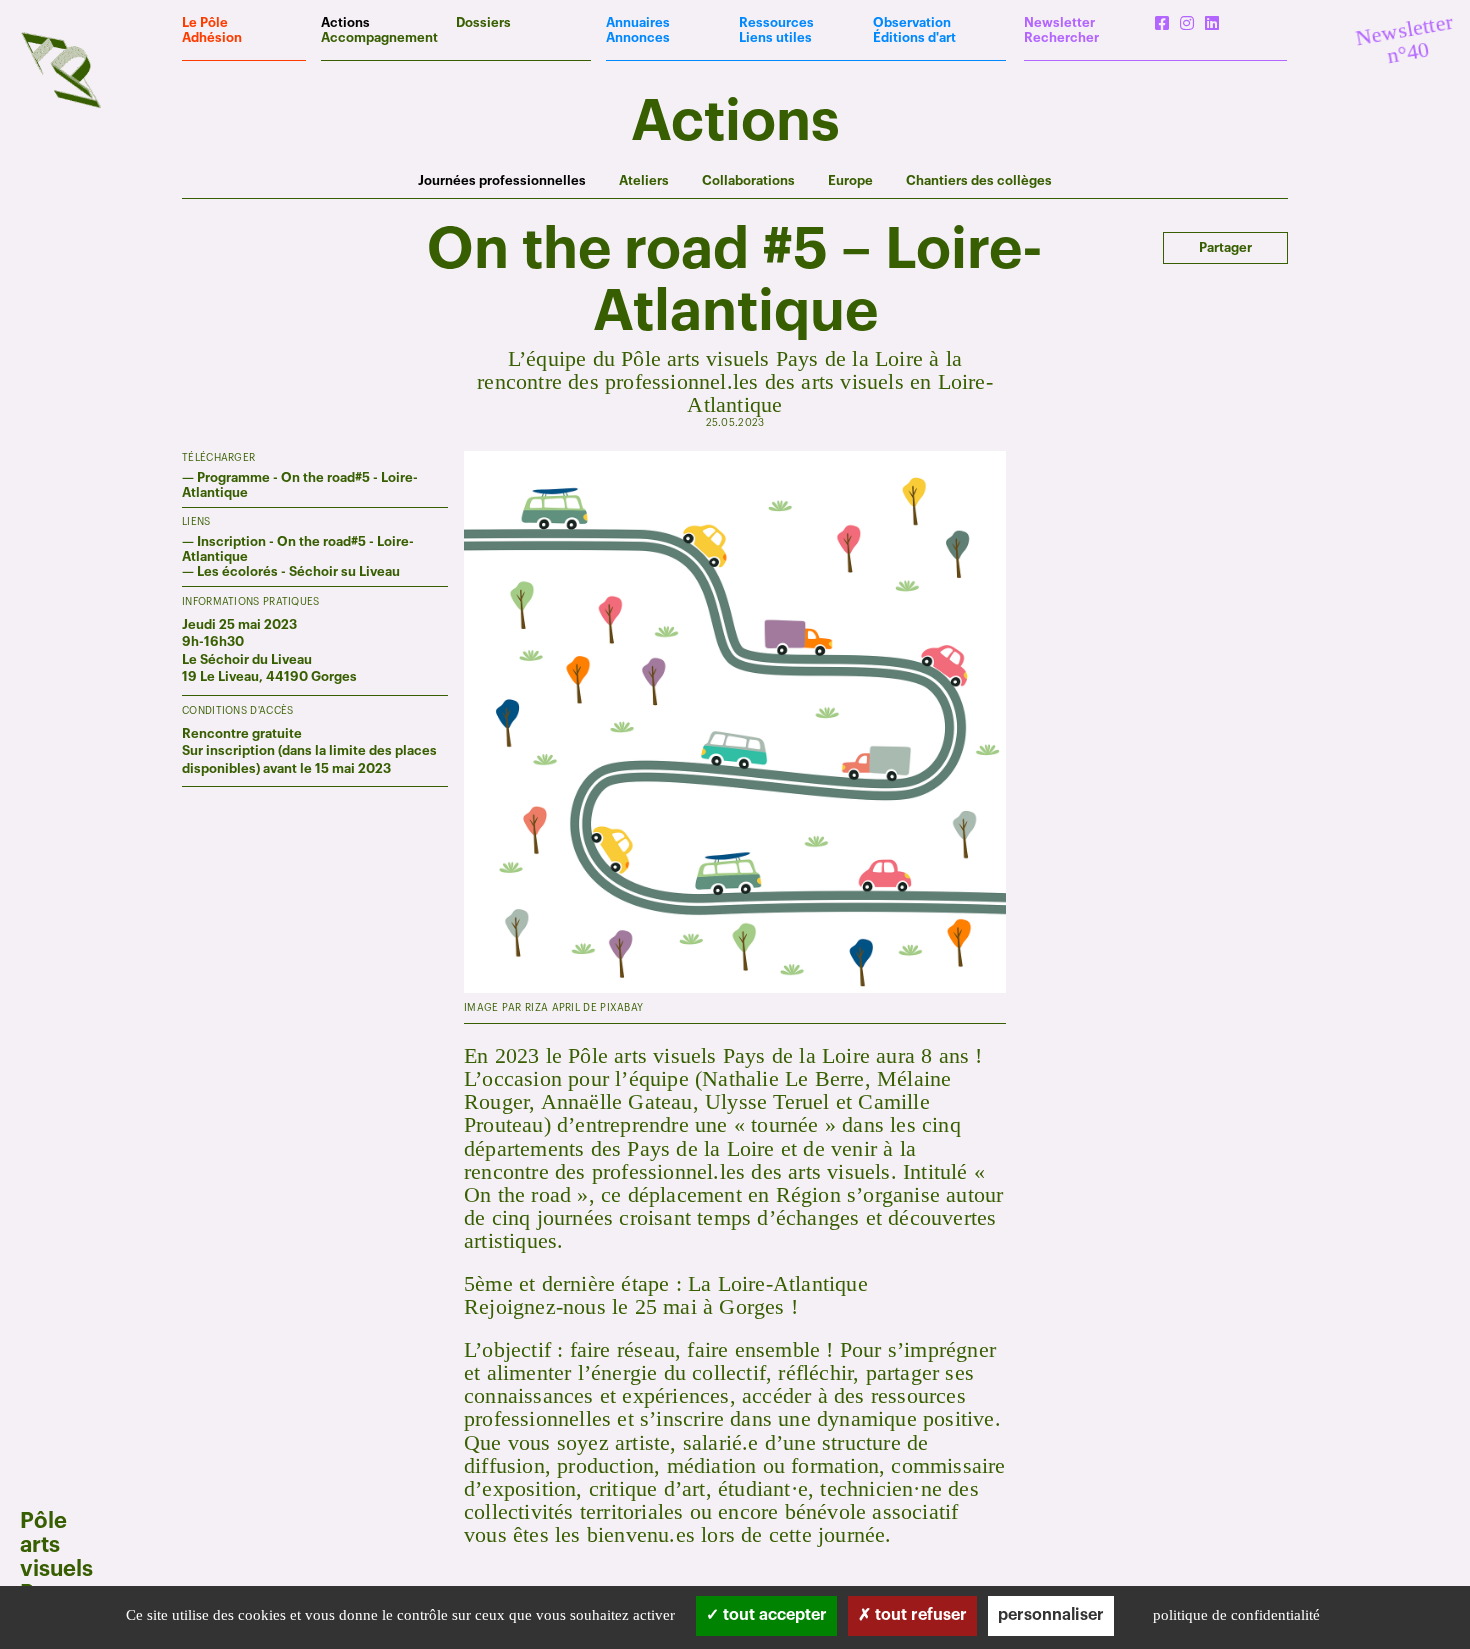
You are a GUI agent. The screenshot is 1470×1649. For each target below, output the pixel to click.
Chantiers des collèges (979, 180)
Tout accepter (773, 1615)
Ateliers (644, 180)
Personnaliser (1051, 1615)
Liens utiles (775, 37)
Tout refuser (919, 1615)
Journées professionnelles (502, 180)
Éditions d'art (914, 37)
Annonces (638, 37)
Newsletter (1059, 22)
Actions (345, 22)
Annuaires (638, 22)
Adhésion (212, 37)
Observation (912, 22)
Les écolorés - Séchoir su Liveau (298, 571)
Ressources (776, 22)
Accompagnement (379, 37)
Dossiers (483, 22)
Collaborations (748, 180)
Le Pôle (205, 22)
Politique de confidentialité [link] (1236, 1615)
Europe (850, 180)
